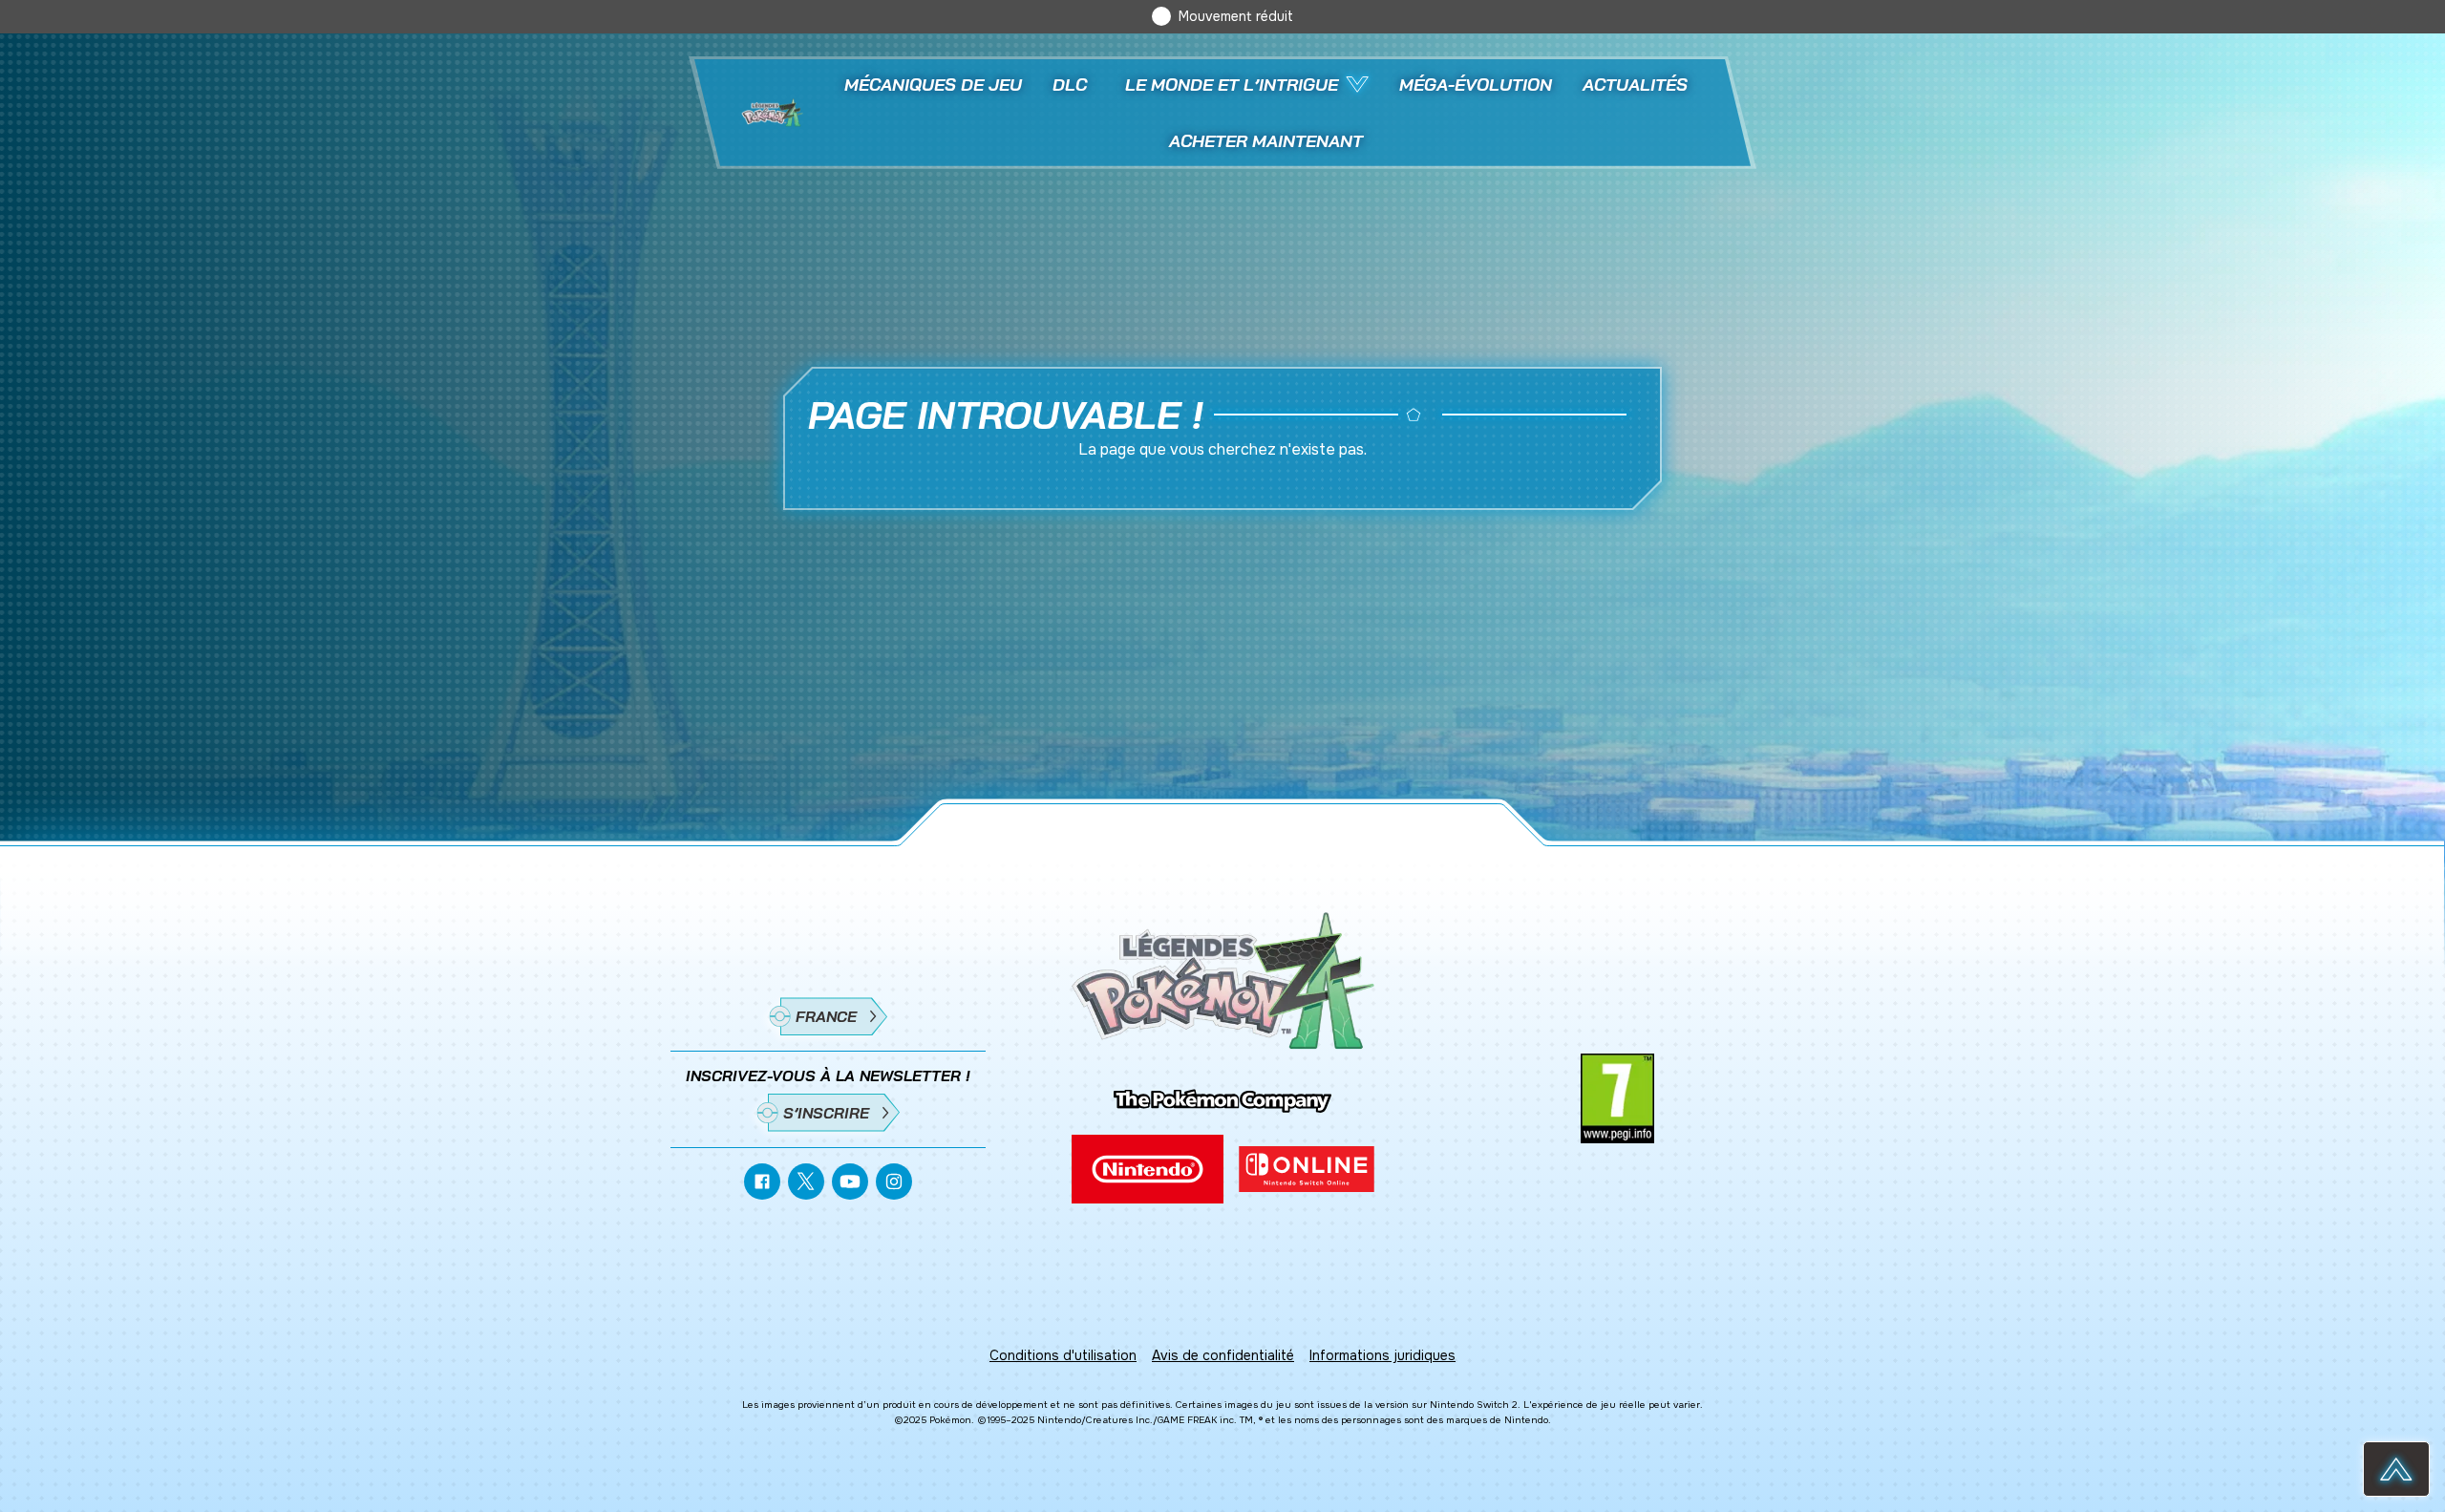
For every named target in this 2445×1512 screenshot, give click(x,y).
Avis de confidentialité (1223, 1355)
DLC (1070, 85)
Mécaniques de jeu (933, 85)
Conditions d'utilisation (1063, 1355)
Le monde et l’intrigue (1232, 85)
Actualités (1635, 85)
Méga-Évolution (1476, 85)
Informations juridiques (1382, 1355)
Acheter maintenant (1266, 141)
